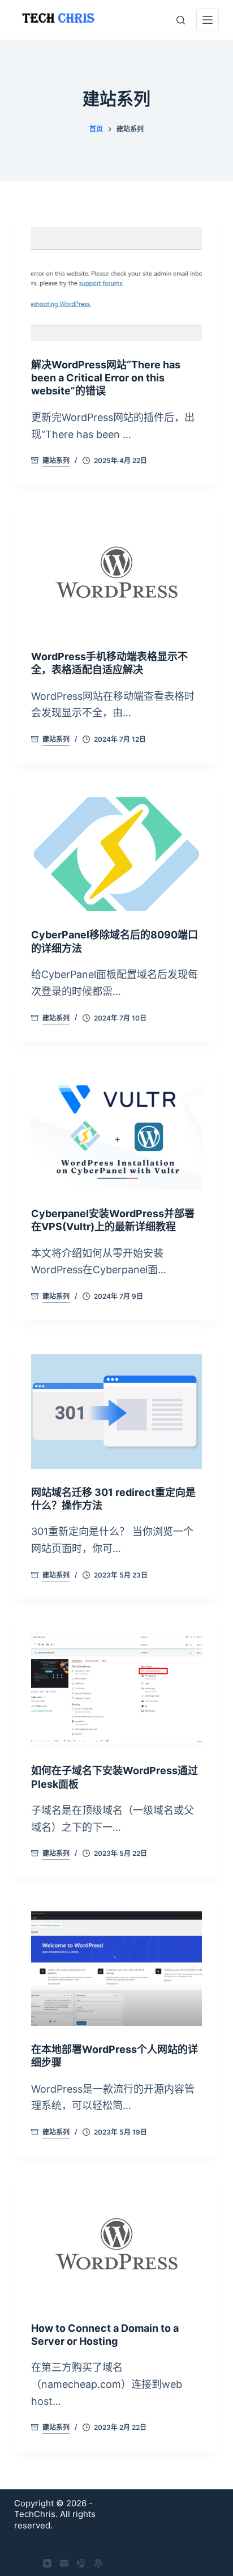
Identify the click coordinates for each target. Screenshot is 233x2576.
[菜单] (208, 20)
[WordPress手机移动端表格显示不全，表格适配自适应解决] (117, 576)
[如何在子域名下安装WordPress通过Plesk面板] (117, 1690)
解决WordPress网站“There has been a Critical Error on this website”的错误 (106, 378)
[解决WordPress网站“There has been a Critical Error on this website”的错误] (117, 284)
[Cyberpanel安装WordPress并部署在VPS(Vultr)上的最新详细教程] (117, 1133)
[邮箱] (64, 2563)
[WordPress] (98, 2563)
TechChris (35, 2514)
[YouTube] (47, 2563)
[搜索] (181, 20)
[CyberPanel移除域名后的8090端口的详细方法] (117, 855)
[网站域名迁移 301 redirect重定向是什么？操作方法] (117, 1412)
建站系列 (56, 460)
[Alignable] (81, 2563)
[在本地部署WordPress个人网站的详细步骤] (117, 1969)
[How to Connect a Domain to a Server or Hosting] (117, 2247)
